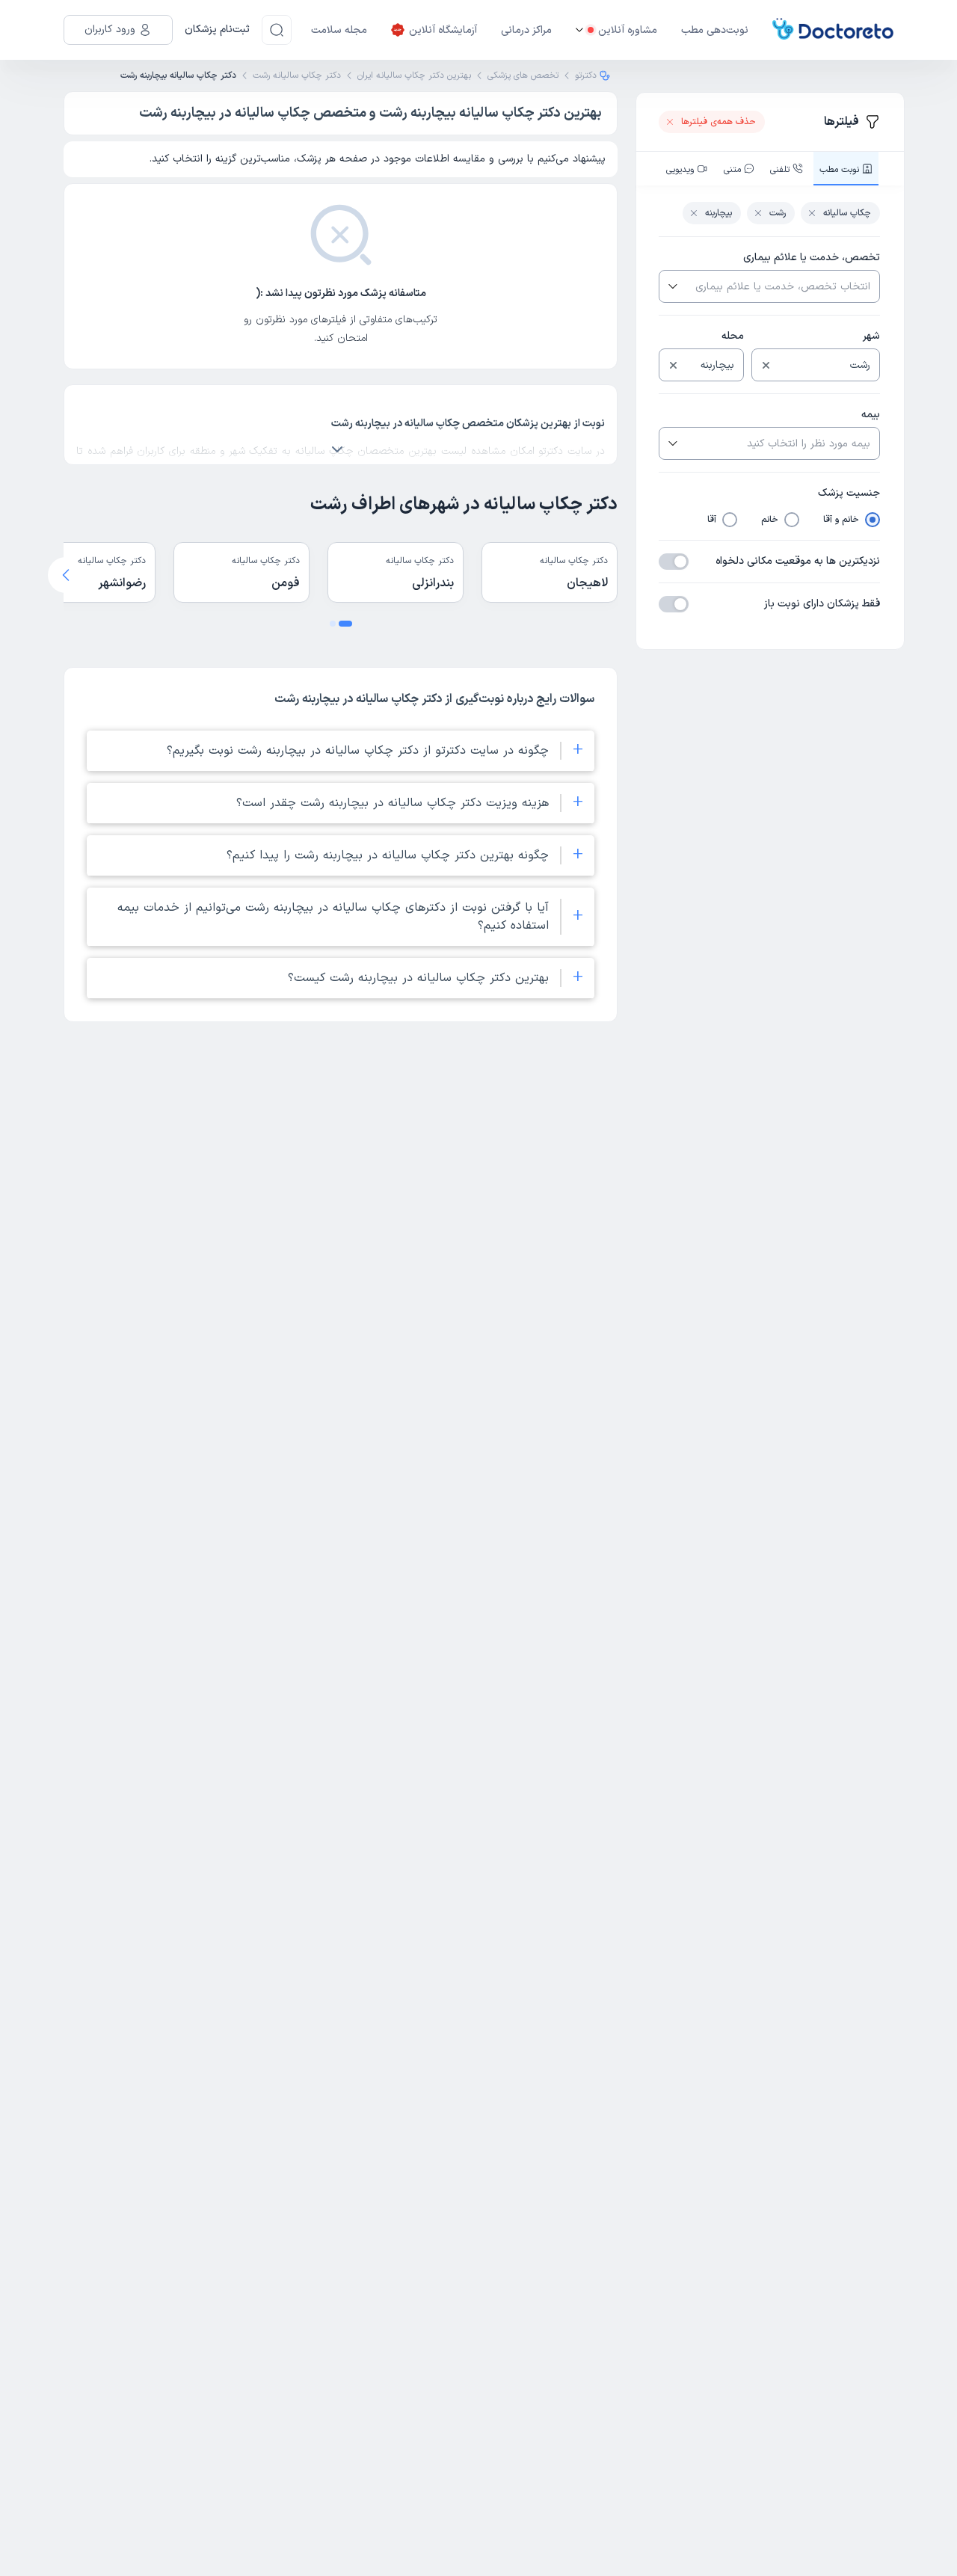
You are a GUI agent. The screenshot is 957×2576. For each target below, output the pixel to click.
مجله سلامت (339, 30)
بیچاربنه (718, 213)
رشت (778, 213)
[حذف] (766, 365)
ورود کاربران (110, 30)
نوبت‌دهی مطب (715, 30)
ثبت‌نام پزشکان (217, 30)
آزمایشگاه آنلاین (443, 30)
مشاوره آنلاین (628, 30)
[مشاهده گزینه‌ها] (671, 286)
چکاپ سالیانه (847, 213)
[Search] (277, 30)
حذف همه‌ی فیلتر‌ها (718, 122)
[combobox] (781, 286)
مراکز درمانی (526, 30)
